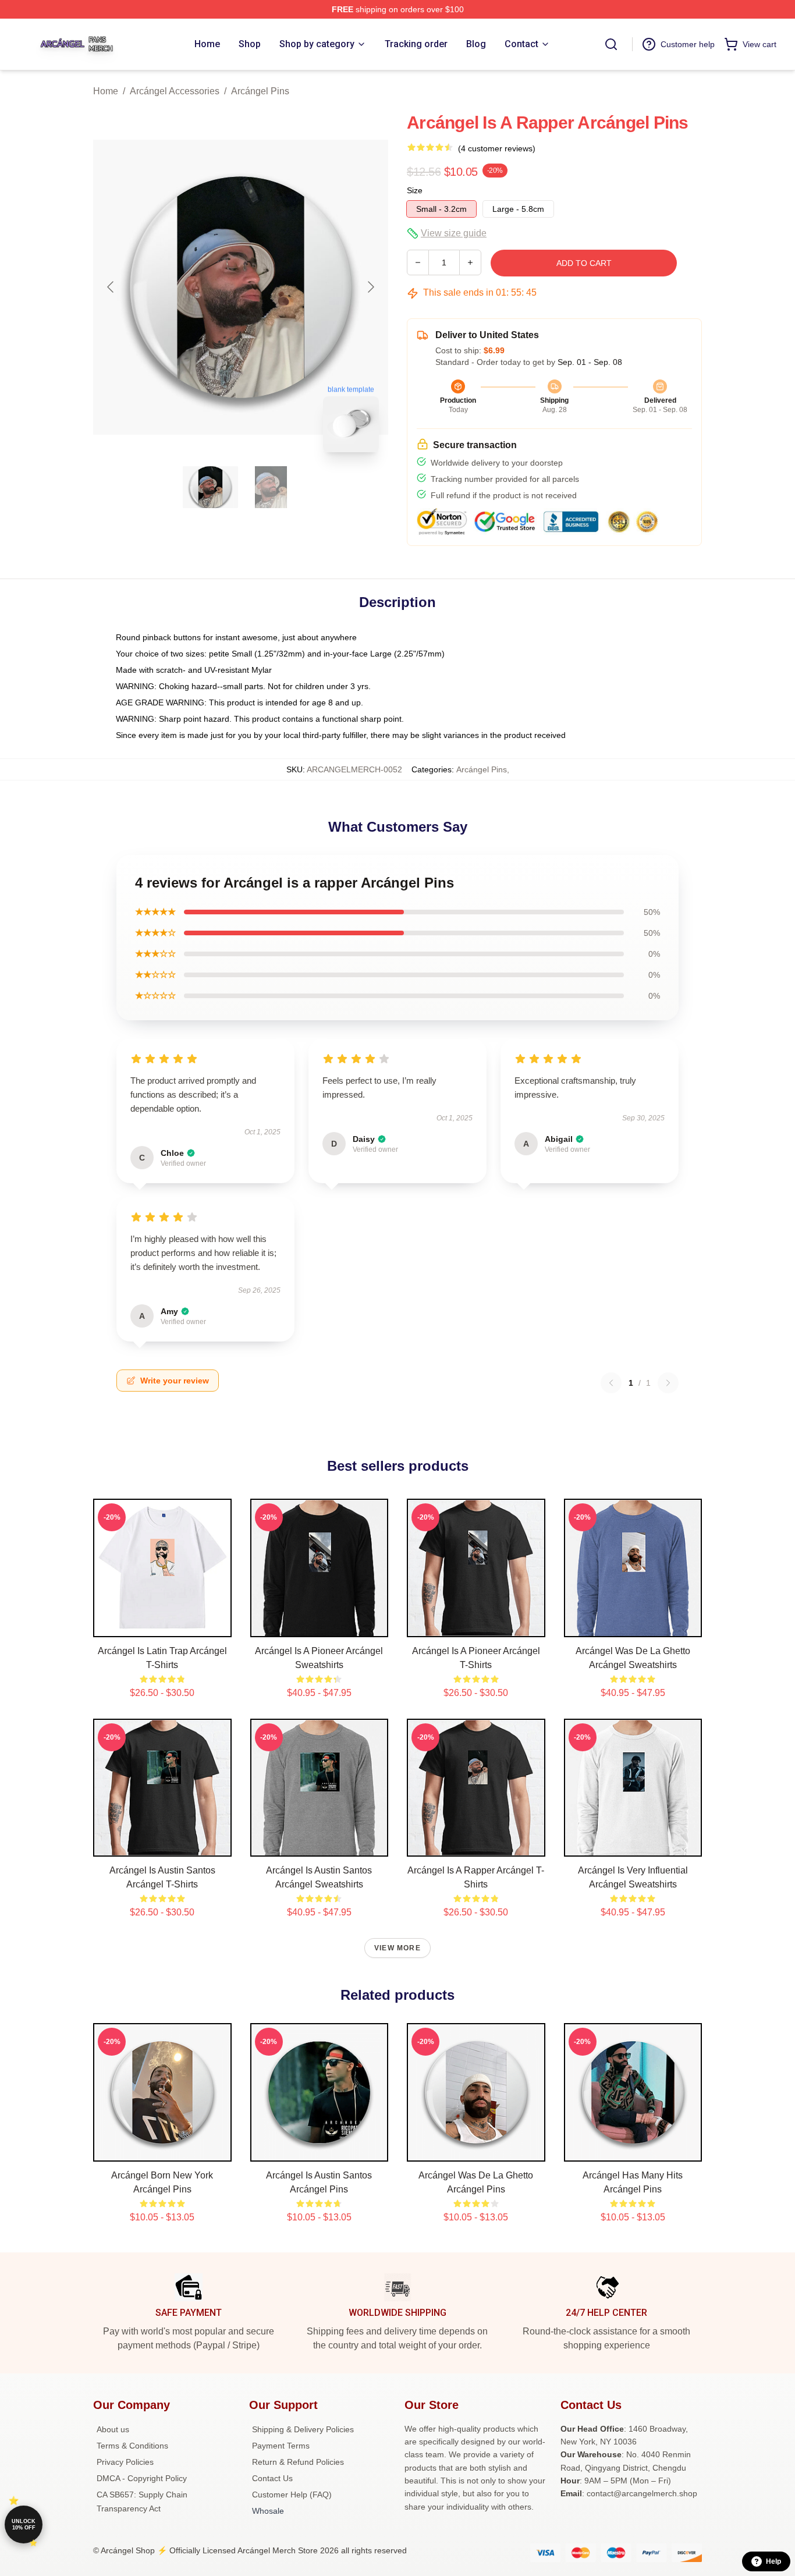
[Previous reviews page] (611, 1383)
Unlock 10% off (24, 2524)
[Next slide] (370, 287)
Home (106, 91)
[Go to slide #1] (211, 487)
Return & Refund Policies (298, 2462)
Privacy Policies (125, 2462)
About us (113, 2429)
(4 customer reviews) (497, 148)
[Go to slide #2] (271, 487)
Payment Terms (281, 2446)
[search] (611, 44)
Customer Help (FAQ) (292, 2495)
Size (415, 190)
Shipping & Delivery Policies (303, 2429)
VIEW (162, 1626)
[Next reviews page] (668, 1383)
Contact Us (272, 2478)
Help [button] (773, 2561)
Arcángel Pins (260, 91)
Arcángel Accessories (175, 91)
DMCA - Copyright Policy (142, 2478)
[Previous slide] (111, 287)
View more (397, 1948)
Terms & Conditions (132, 2446)
